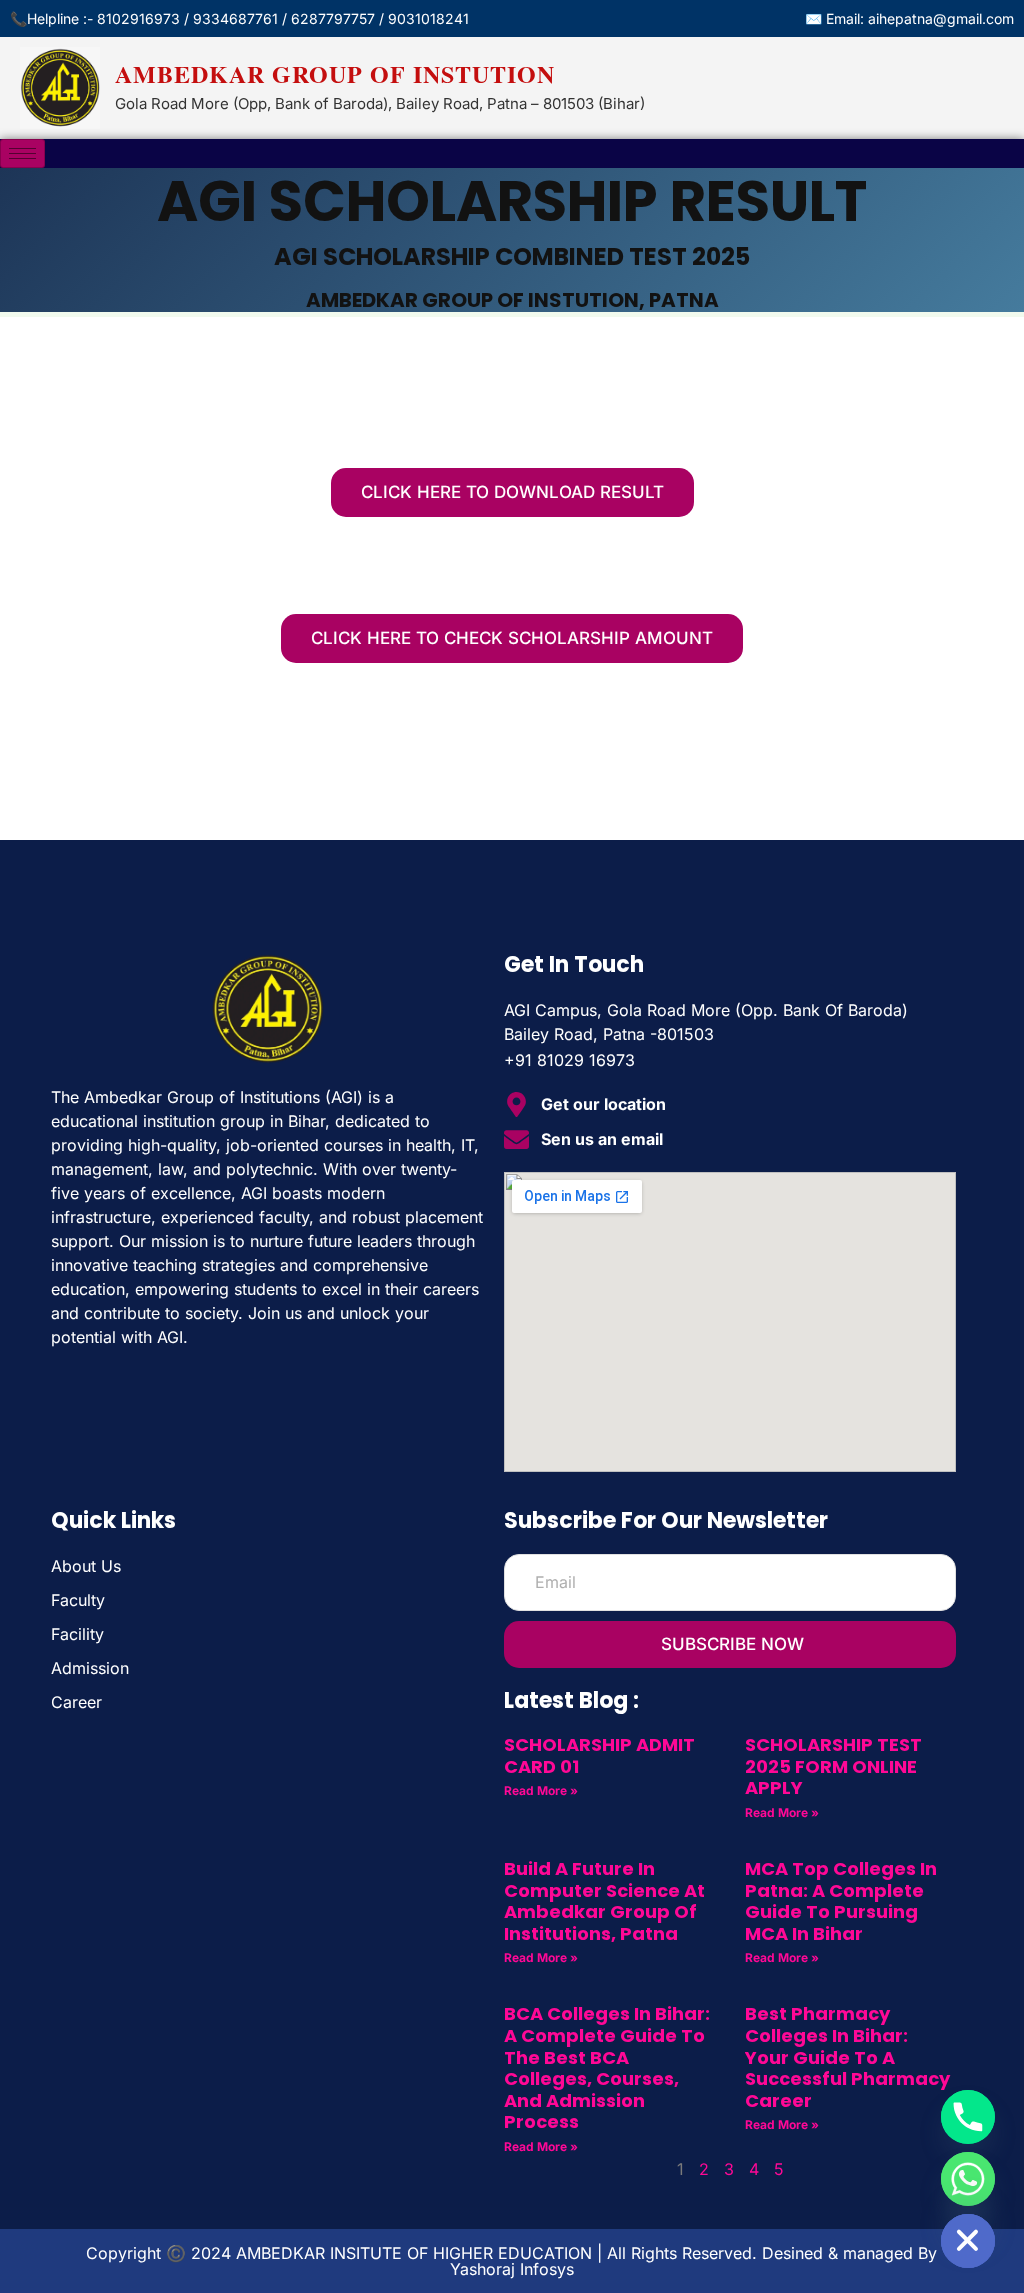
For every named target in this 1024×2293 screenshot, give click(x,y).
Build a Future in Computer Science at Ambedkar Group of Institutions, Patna (604, 1901)
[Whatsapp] (968, 2179)
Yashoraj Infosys (512, 2269)
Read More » (541, 1790)
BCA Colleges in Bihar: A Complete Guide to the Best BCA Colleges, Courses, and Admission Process (607, 2067)
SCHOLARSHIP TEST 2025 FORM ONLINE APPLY (833, 1766)
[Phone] (968, 2117)
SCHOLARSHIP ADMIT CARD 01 (599, 1755)
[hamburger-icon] (22, 153)
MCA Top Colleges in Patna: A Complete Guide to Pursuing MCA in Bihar (841, 1901)
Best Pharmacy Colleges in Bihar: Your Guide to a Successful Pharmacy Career (847, 2056)
